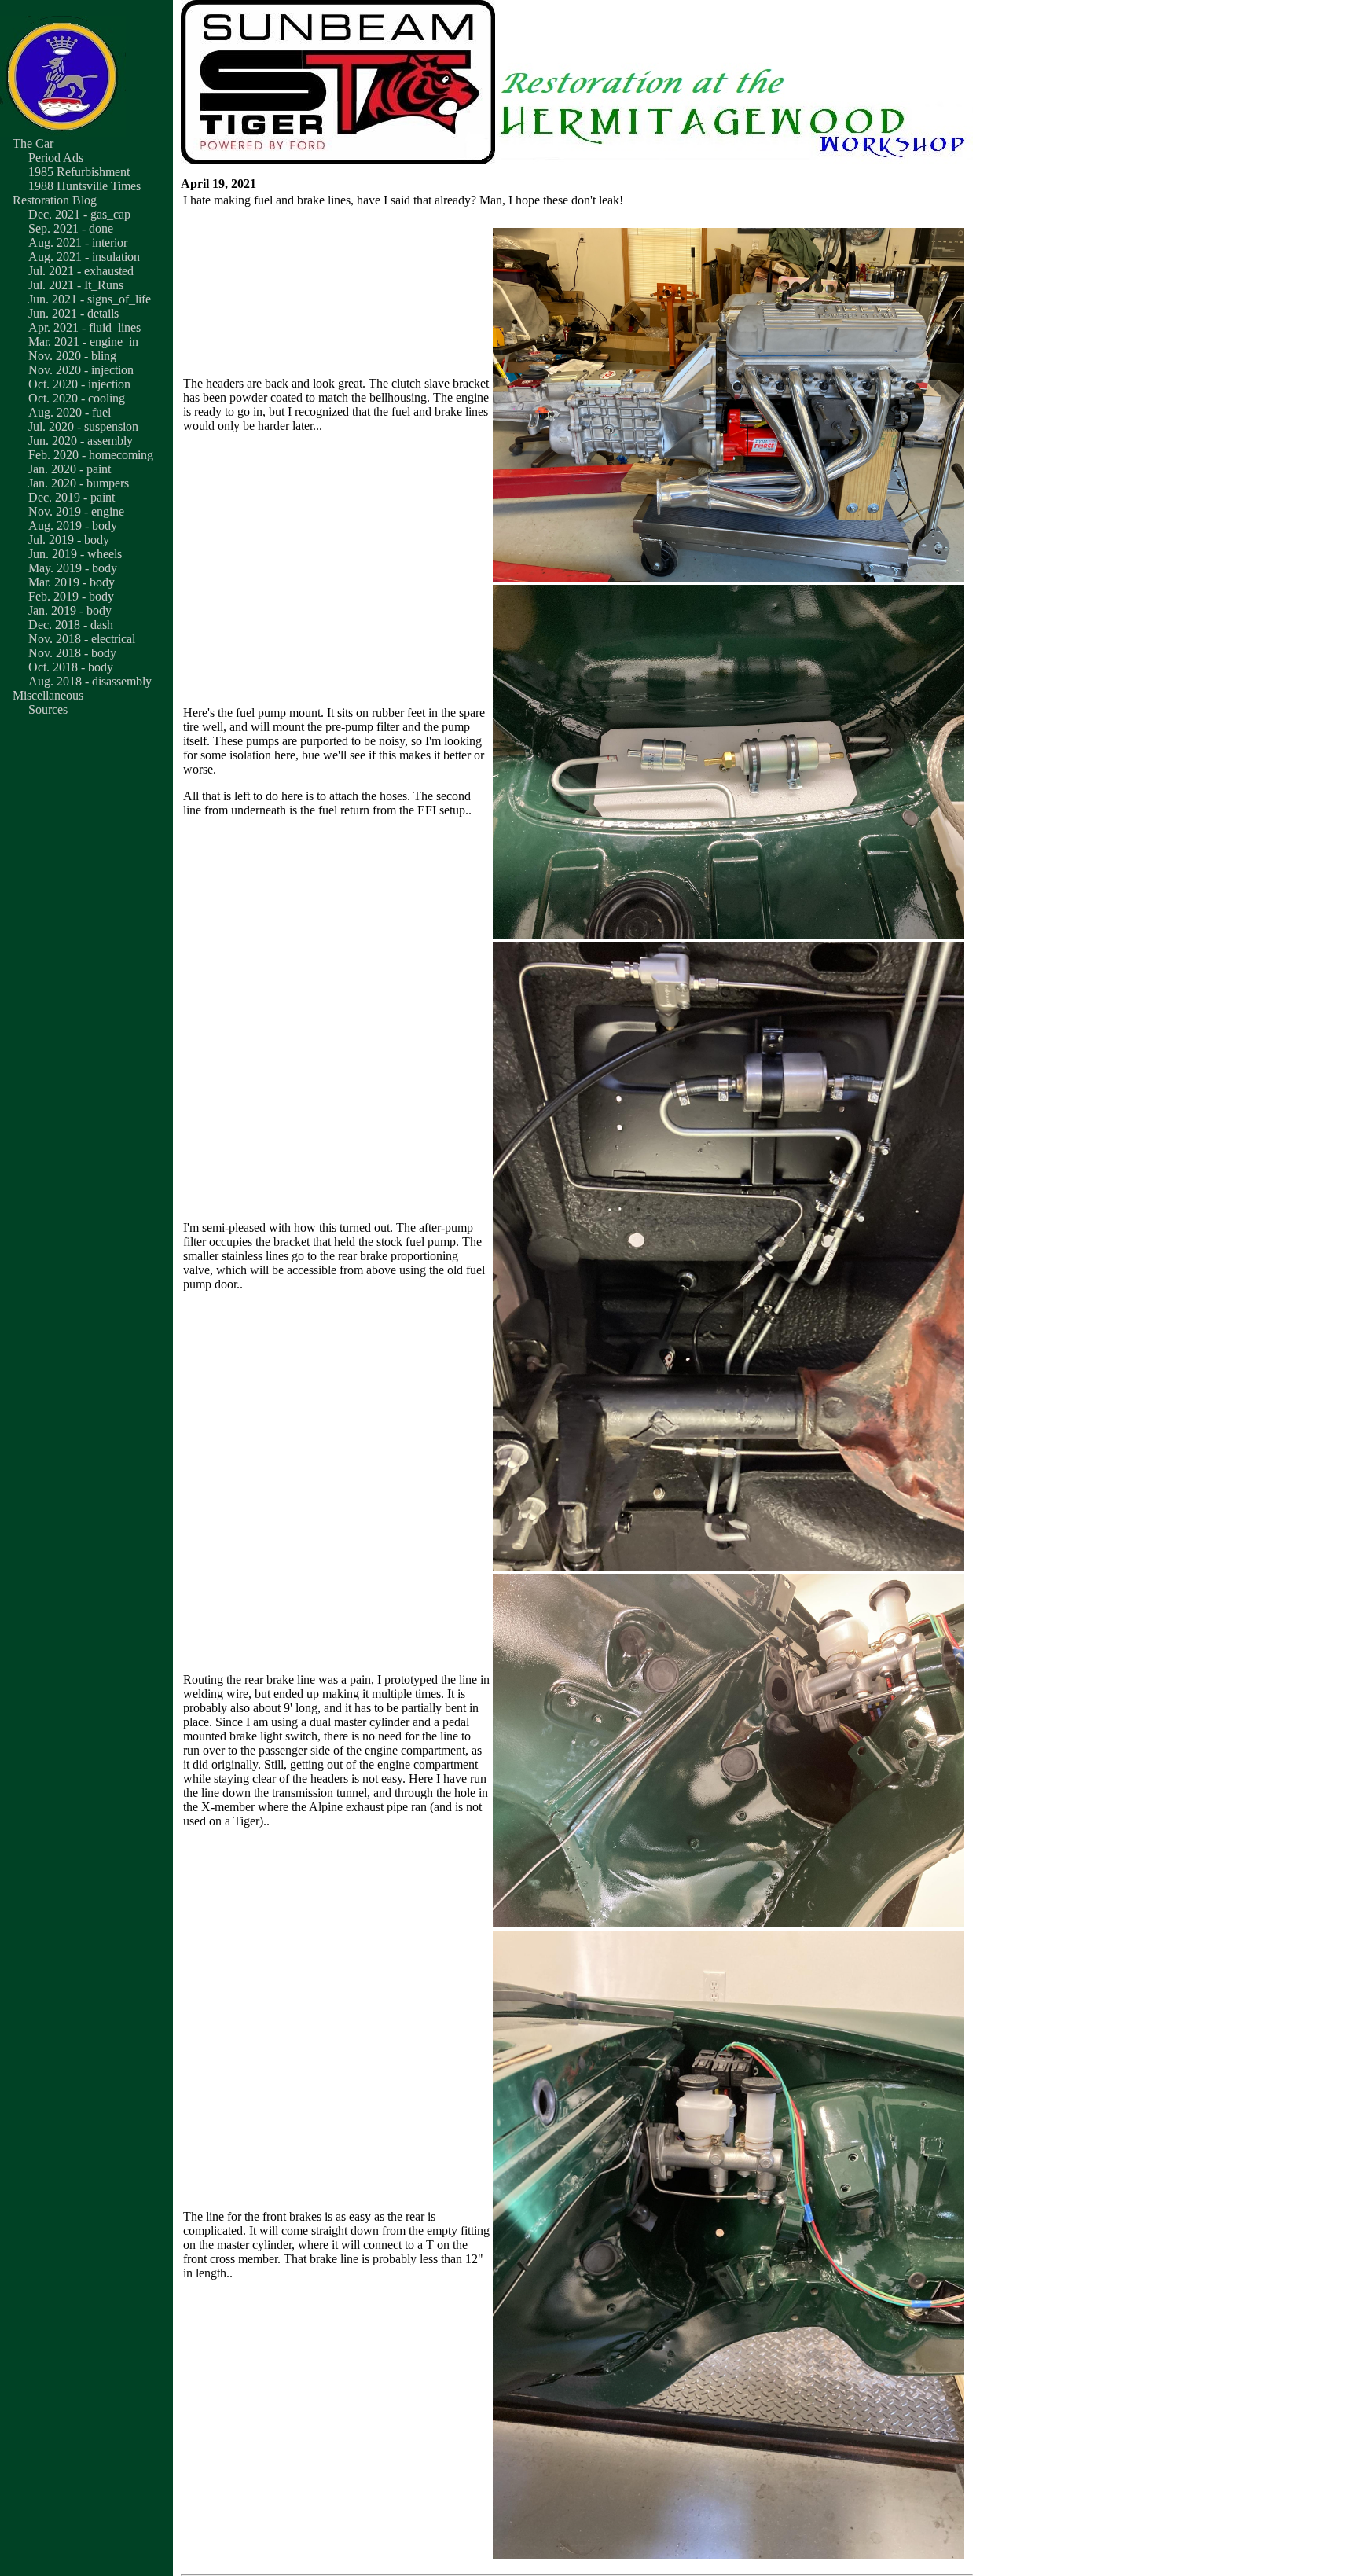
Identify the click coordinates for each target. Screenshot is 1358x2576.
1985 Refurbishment (79, 172)
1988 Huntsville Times (84, 186)
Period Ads (56, 158)
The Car (33, 143)
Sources (48, 709)
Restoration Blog (55, 200)
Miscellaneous (48, 695)
